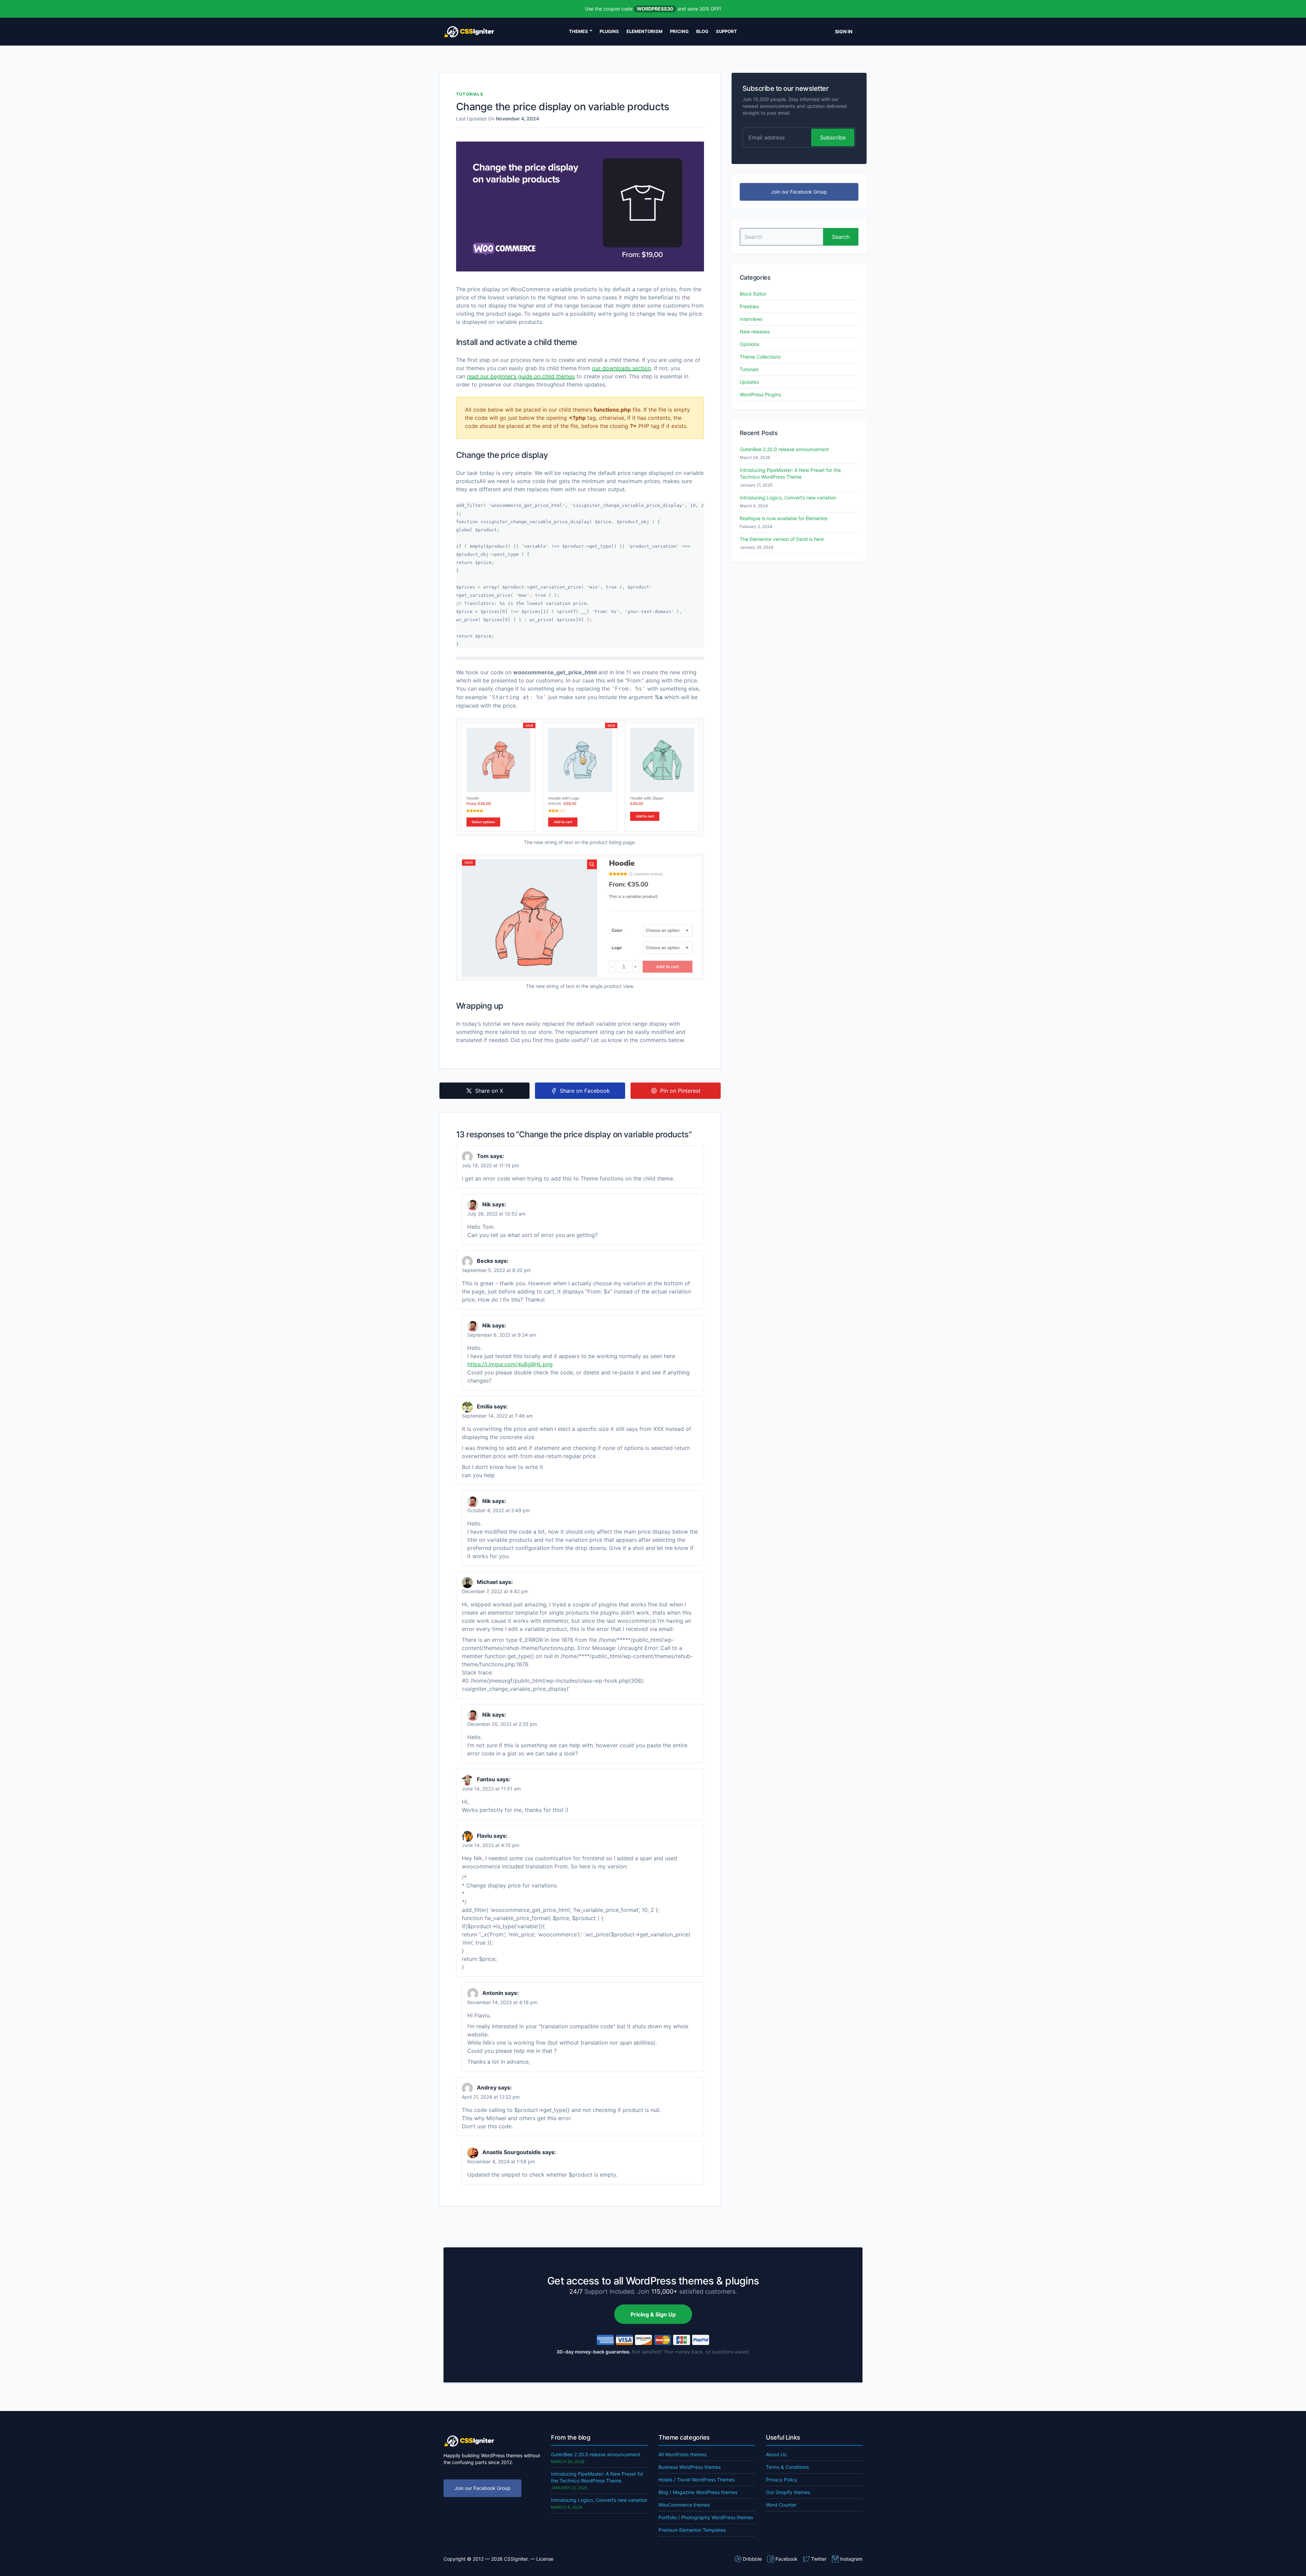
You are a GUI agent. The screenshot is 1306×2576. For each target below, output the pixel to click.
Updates (749, 382)
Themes (579, 31)
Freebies (749, 306)
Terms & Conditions (787, 2467)
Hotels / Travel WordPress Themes (697, 2480)
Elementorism (644, 31)
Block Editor (753, 294)
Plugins (609, 31)
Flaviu (484, 1836)
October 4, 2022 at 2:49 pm (499, 1510)
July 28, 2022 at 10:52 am (496, 1214)
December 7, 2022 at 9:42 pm (495, 1591)
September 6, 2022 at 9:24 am (502, 1335)
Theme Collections (760, 357)
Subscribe (833, 137)
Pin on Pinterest (680, 1091)
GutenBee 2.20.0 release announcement (784, 449)
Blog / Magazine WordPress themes (698, 2492)
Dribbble (752, 2559)
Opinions (749, 344)
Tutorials (470, 94)
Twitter (819, 2559)
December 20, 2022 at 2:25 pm (502, 1724)
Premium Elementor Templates (692, 2530)
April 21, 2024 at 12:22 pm (491, 2097)
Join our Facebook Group (799, 192)
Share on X (489, 1091)
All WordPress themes (682, 2454)
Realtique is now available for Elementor (784, 518)
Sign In (844, 31)
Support (726, 31)
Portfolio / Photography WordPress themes (706, 2517)
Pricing (679, 31)
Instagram (851, 2559)
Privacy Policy (782, 2480)
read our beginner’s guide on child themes (521, 376)
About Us (776, 2454)
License (545, 2559)
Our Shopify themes (788, 2492)
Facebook (786, 2559)
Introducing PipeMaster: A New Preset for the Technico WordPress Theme (790, 473)
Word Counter (781, 2505)
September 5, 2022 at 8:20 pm (496, 1270)
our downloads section (622, 368)
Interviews (751, 319)
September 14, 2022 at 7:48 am (497, 1416)
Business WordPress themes (690, 2467)
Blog (702, 31)
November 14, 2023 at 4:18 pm (502, 2002)
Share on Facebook (585, 1091)
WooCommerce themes (684, 2505)
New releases (755, 332)
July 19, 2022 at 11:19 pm (490, 1165)
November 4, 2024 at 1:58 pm (501, 2161)
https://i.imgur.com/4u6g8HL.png (510, 1364)
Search (841, 237)
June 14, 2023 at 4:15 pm (491, 1845)
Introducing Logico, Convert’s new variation (788, 498)
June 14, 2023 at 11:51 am (491, 1789)
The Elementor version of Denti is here (782, 539)
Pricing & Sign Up (653, 2314)
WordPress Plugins (760, 394)
